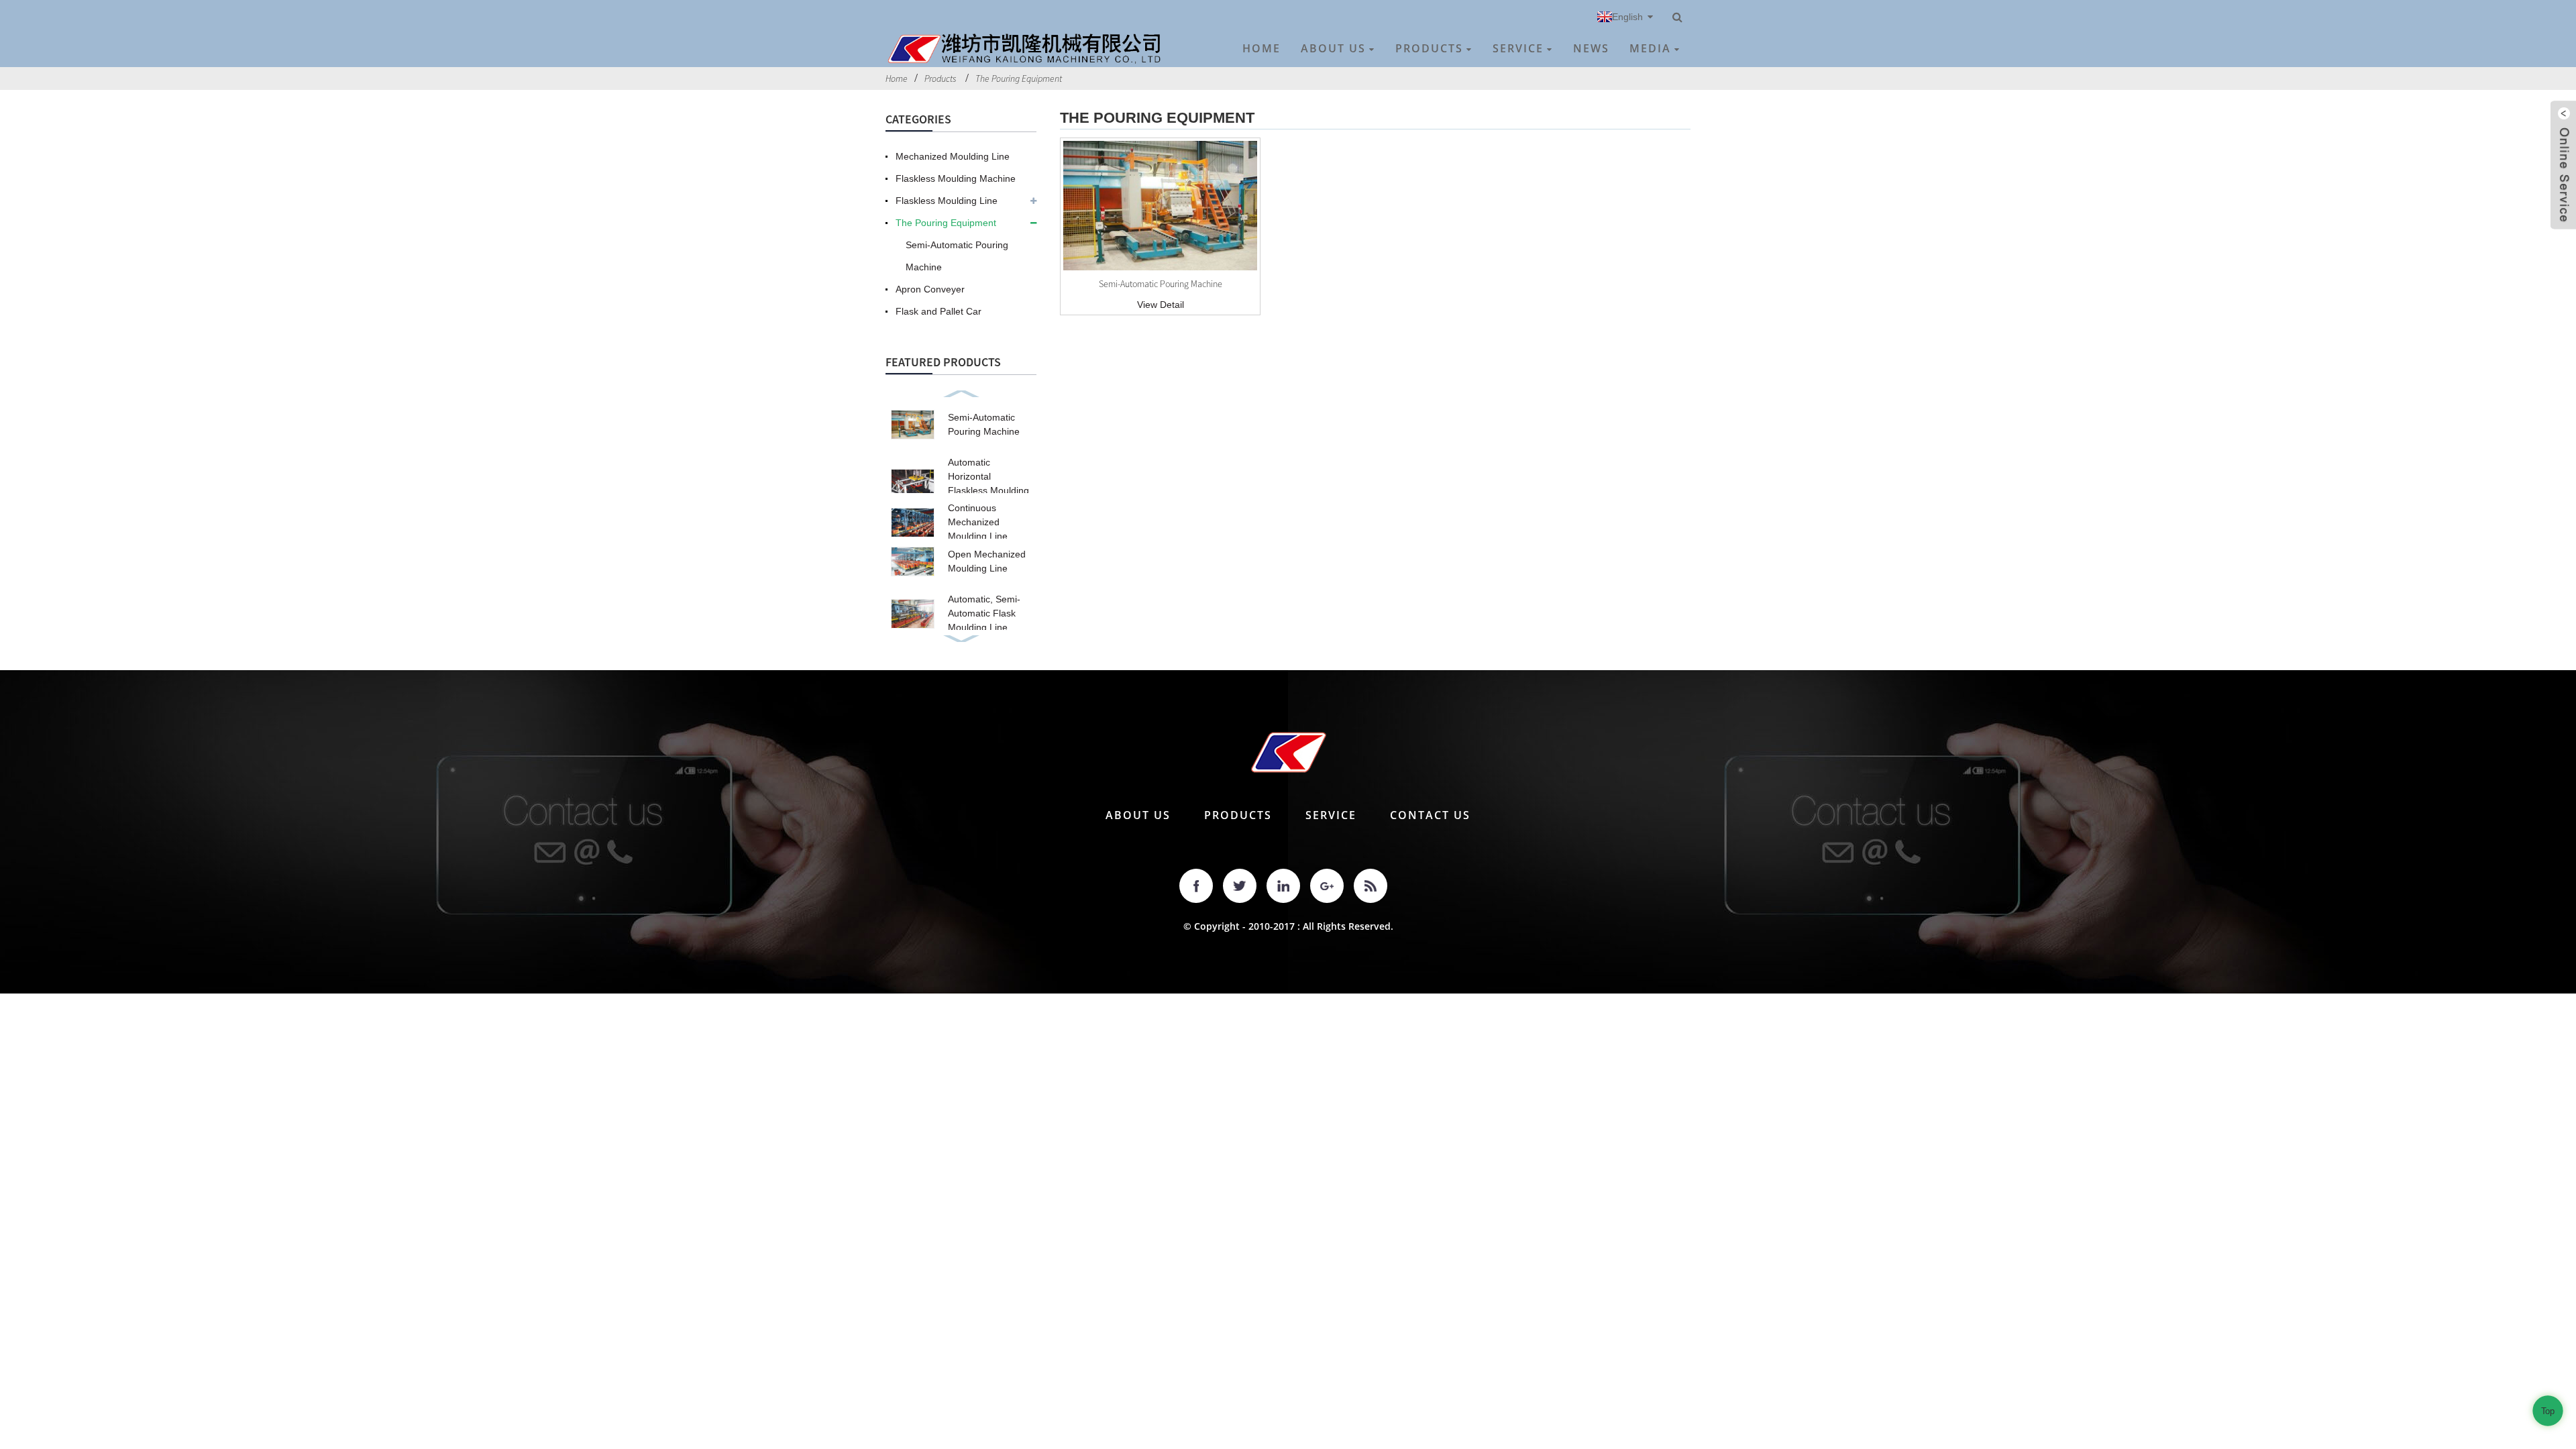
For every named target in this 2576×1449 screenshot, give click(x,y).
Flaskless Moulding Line (947, 201)
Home (1262, 48)
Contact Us (1430, 815)
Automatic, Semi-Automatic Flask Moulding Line (984, 613)
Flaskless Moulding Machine (956, 178)
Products (1429, 48)
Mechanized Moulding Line (953, 156)
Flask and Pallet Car (938, 311)
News (1591, 48)
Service (1518, 48)
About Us (1333, 48)
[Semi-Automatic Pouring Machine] (1160, 206)
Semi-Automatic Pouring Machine (957, 256)
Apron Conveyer (930, 289)
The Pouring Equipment (1019, 78)
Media (1650, 48)
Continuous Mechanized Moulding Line (978, 522)
